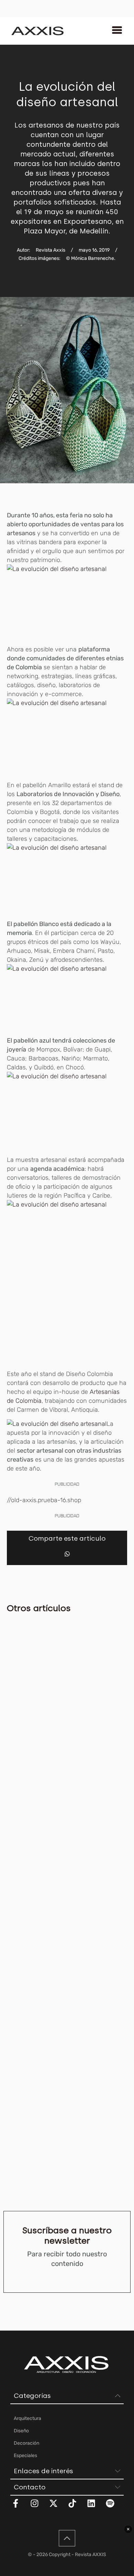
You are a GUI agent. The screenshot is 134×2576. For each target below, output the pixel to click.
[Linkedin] (96, 2508)
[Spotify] (114, 2508)
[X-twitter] (58, 2508)
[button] (67, 1554)
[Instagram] (39, 2508)
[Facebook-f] (20, 2508)
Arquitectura (20, 1713)
